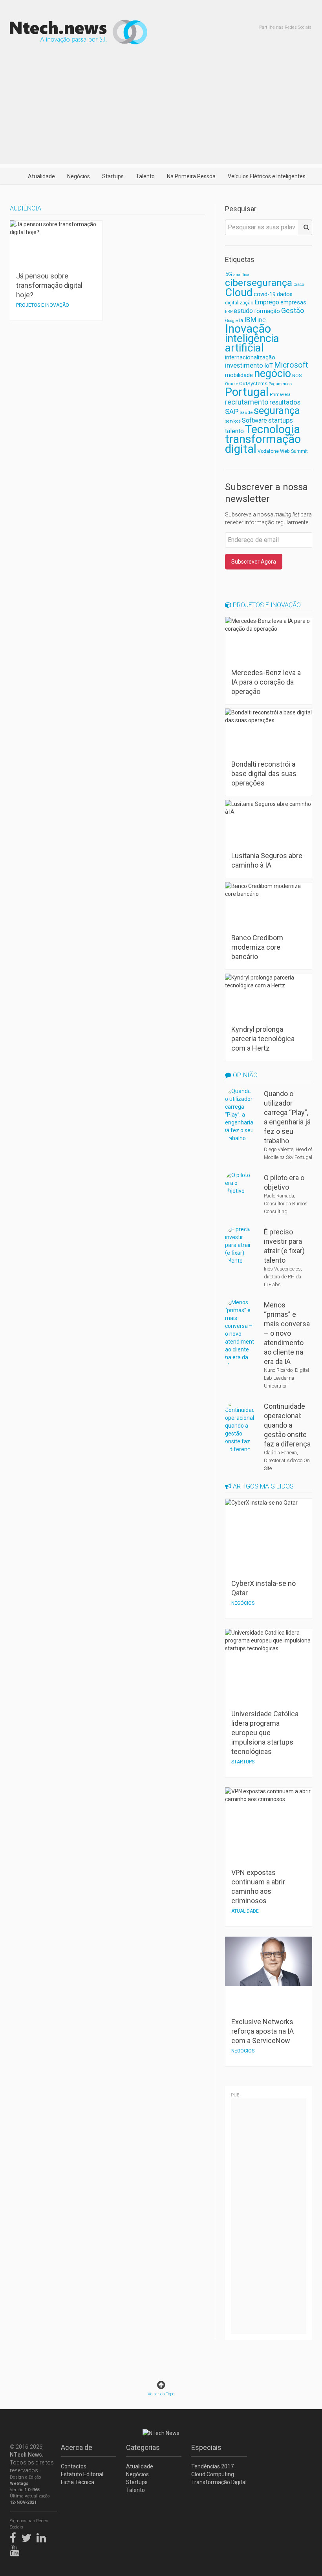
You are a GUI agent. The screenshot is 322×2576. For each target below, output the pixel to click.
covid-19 (265, 294)
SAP (232, 412)
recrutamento (247, 402)
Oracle (231, 384)
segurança (277, 410)
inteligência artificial (252, 343)
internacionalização (250, 357)
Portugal (247, 392)
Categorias (143, 2447)
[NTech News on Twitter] (28, 2536)
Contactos (74, 2466)
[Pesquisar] (305, 227)
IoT (269, 366)
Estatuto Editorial (82, 2474)
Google (231, 321)
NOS (297, 375)
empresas (293, 303)
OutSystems (253, 384)
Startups (113, 176)
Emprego (267, 302)
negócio (273, 373)
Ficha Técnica (78, 2482)
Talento (145, 176)
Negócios (79, 176)
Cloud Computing (213, 2474)
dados (285, 294)
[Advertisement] (161, 109)
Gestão (293, 310)
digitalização (239, 303)
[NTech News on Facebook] (15, 2536)
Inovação (248, 329)
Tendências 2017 (212, 2466)
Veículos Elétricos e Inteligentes (267, 176)
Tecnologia (273, 429)
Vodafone (268, 451)
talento (234, 431)
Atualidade (41, 176)
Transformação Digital (219, 2482)
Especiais (206, 2447)
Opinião (244, 1075)
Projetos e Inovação (266, 605)
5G (229, 274)
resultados (285, 402)
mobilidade (239, 375)
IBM (250, 320)
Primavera (280, 394)
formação (267, 311)
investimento (244, 365)
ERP (229, 312)
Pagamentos (280, 384)
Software (254, 420)
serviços (233, 421)
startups (281, 420)
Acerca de (77, 2447)
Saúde (246, 412)
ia (241, 320)
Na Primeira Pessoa (191, 176)
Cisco (299, 285)
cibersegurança (259, 283)
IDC (262, 320)
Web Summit (294, 451)
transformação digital (263, 444)
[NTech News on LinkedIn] (43, 2536)
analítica (241, 275)
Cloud (239, 293)
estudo (243, 311)
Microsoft (291, 365)
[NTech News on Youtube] (16, 2549)
